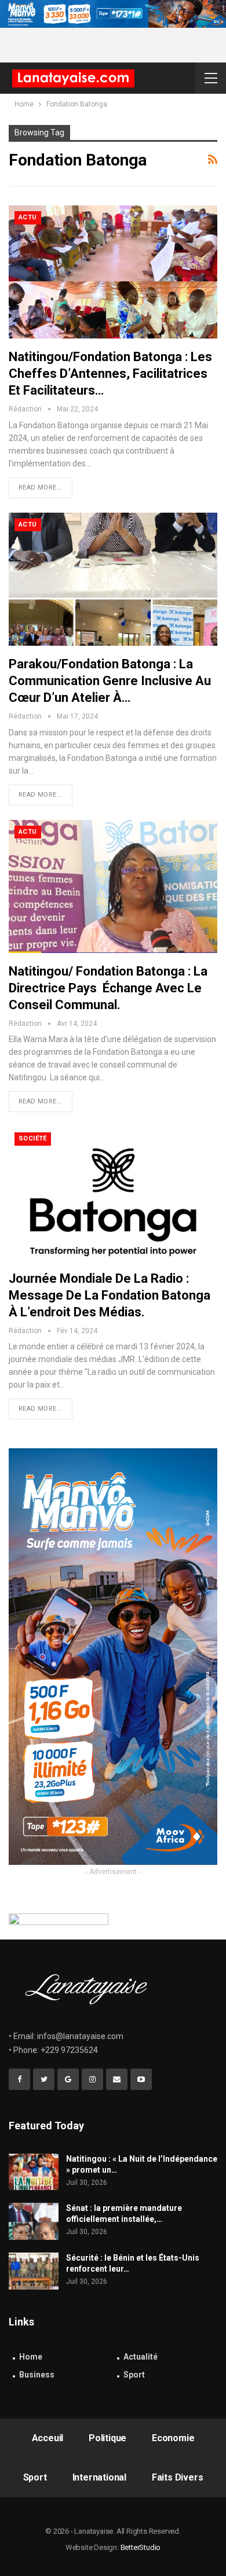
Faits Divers (178, 2477)
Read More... (41, 487)
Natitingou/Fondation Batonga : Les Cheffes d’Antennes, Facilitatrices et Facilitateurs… (110, 373)
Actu (28, 217)
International (99, 2477)
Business (37, 2375)
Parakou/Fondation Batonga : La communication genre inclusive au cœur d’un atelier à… (110, 681)
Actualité (141, 2357)
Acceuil (48, 2438)
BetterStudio (141, 2547)
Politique (107, 2438)
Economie (173, 2438)
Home (31, 2357)
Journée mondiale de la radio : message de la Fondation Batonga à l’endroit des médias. (110, 1295)
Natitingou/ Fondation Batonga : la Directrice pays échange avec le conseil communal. (108, 988)
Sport (134, 2375)
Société (33, 1138)
